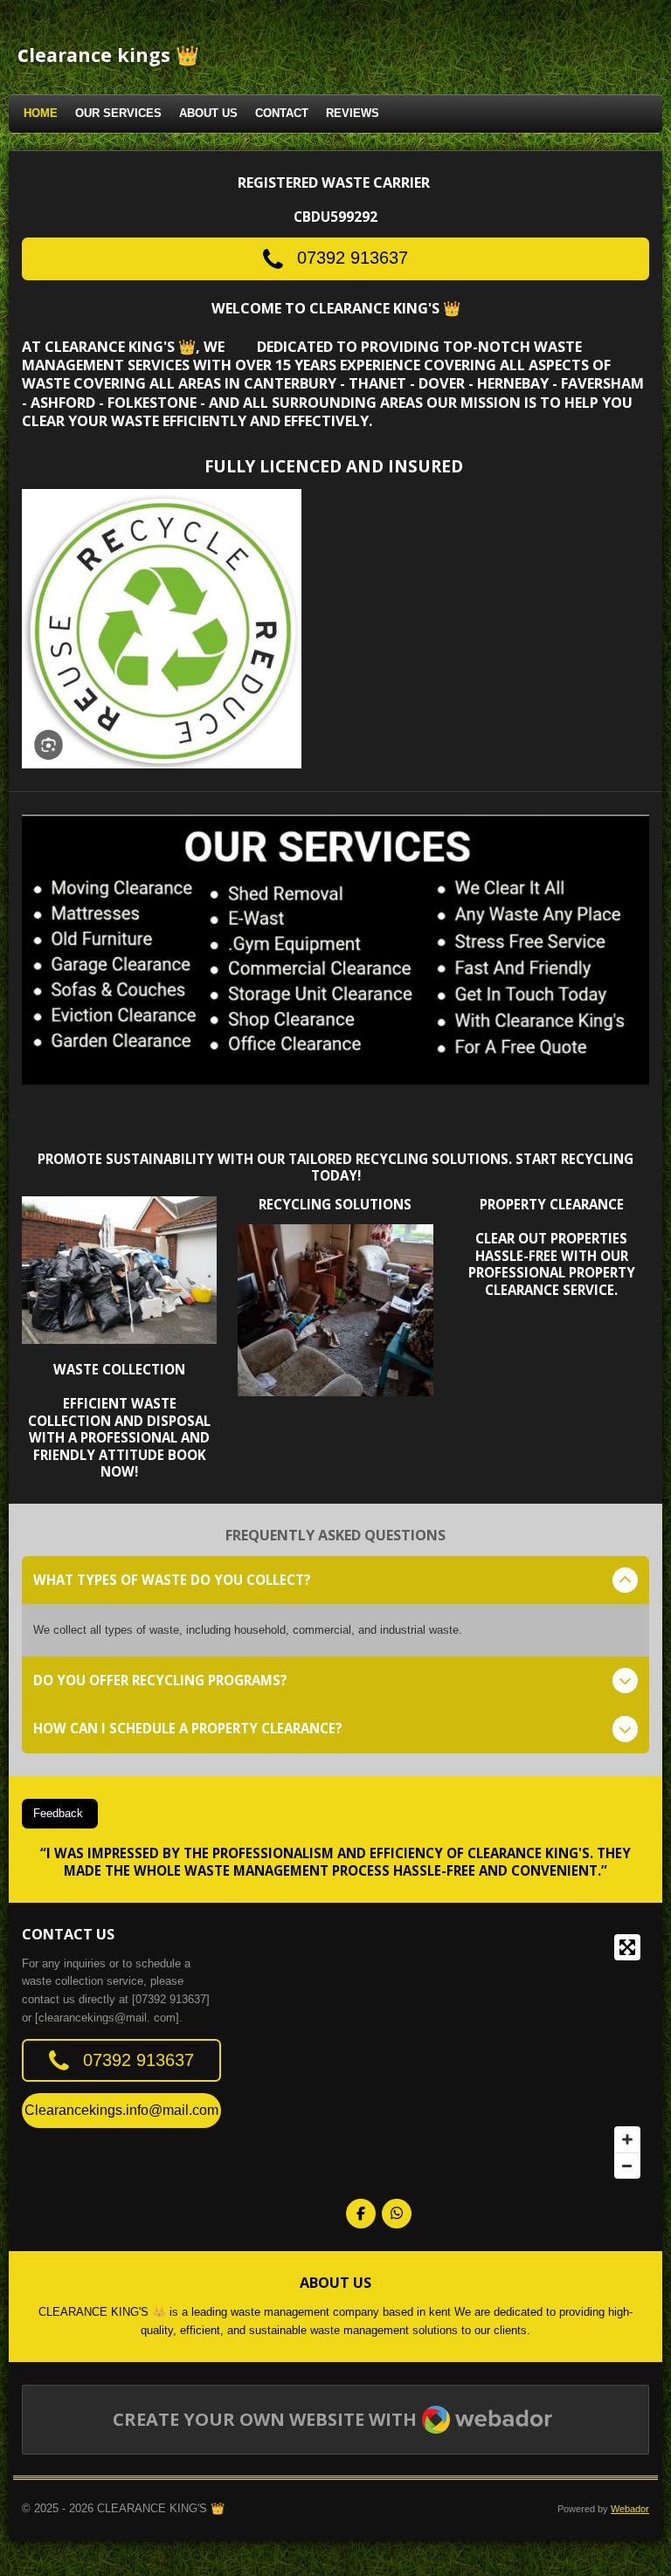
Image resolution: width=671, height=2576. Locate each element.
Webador (630, 2509)
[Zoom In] (627, 2139)
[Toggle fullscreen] (627, 1947)
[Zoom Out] (627, 2166)
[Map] (498, 2056)
